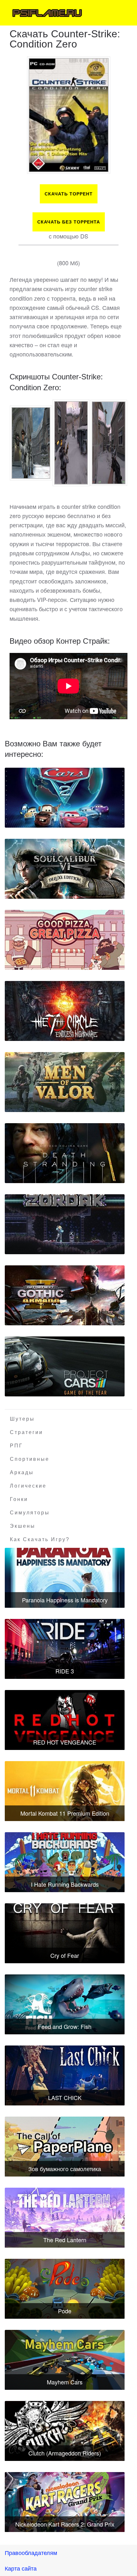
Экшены (23, 1526)
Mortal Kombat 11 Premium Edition (65, 1813)
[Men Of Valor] (65, 1082)
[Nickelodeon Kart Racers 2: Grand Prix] (65, 2502)
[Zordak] (65, 1224)
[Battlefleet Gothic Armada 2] (65, 1295)
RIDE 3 (65, 1671)
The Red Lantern (65, 2240)
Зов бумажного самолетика (65, 2169)
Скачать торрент (69, 194)
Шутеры (22, 1419)
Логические (28, 1486)
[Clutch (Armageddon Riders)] (65, 2431)
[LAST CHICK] (65, 2075)
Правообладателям (31, 2552)
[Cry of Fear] (65, 1933)
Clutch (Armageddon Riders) (65, 2453)
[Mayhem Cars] (65, 2360)
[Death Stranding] (65, 1153)
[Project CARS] (65, 1366)
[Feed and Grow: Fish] (65, 2004)
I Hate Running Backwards (65, 1884)
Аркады (22, 1472)
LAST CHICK (65, 2097)
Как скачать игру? (40, 1539)
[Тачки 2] (65, 798)
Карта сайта (21, 2568)
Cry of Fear (65, 1955)
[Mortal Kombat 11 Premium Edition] (65, 1791)
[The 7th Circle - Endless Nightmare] (65, 1011)
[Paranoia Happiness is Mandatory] (65, 1578)
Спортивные (30, 1459)
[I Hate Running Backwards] (65, 1862)
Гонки (19, 1499)
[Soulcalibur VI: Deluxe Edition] (65, 869)
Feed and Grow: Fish (65, 2026)
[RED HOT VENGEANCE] (65, 1720)
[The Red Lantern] (65, 2218)
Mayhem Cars (65, 2382)
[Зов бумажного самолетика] (65, 2147)
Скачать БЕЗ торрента (69, 222)
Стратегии (26, 1432)
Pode (65, 2311)
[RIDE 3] (65, 1649)
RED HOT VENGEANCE (65, 1742)
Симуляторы (30, 1513)
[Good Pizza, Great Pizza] (65, 940)
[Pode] (65, 2289)
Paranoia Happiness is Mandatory (65, 1600)
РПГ (16, 1446)
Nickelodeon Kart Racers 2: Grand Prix (65, 2524)
